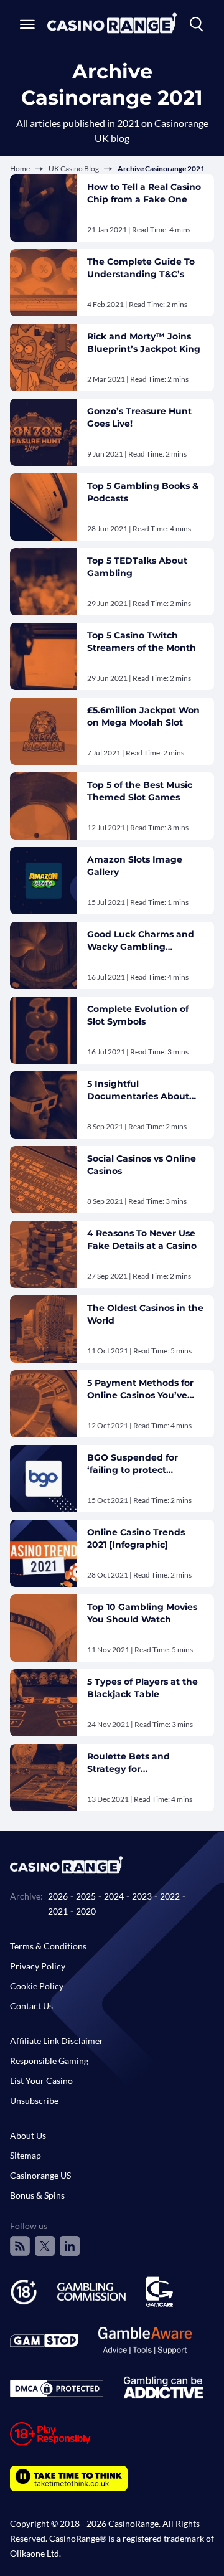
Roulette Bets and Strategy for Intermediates (128, 1763)
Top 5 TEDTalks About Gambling (137, 567)
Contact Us (31, 2006)
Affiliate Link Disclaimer (57, 2041)
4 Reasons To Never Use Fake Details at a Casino (142, 1239)
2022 (170, 1896)
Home (20, 168)
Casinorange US (40, 2175)
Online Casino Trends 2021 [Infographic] (136, 1538)
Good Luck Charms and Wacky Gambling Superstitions (141, 941)
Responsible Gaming (49, 2061)
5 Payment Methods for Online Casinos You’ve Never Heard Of (140, 1389)
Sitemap (26, 2155)
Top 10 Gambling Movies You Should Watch (142, 1613)
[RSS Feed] (20, 2246)
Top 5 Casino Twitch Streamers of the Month (142, 642)
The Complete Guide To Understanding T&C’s (141, 268)
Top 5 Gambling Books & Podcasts (143, 492)
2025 (86, 1896)
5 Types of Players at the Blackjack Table (142, 1688)
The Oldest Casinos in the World (145, 1314)
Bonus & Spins (37, 2195)
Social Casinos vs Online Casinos (142, 1165)
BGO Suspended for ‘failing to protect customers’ (133, 1464)
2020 (86, 1911)
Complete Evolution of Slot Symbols (138, 1015)
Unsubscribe (34, 2100)
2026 (58, 1896)
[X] (45, 2246)
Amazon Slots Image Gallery (135, 866)
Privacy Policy (38, 1966)
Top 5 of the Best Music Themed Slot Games (140, 791)
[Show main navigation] (27, 24)
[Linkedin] (70, 2246)
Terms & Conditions (48, 1946)
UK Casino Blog (74, 168)
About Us (28, 2135)
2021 (58, 1911)
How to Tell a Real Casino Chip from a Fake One (144, 193)
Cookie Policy (37, 1986)
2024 (114, 1896)
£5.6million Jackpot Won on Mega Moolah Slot (143, 716)
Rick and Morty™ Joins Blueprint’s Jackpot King (144, 343)
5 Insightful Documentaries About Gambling (138, 1090)
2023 (142, 1896)
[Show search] (197, 24)
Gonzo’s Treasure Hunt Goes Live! (139, 417)
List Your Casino (41, 2081)
